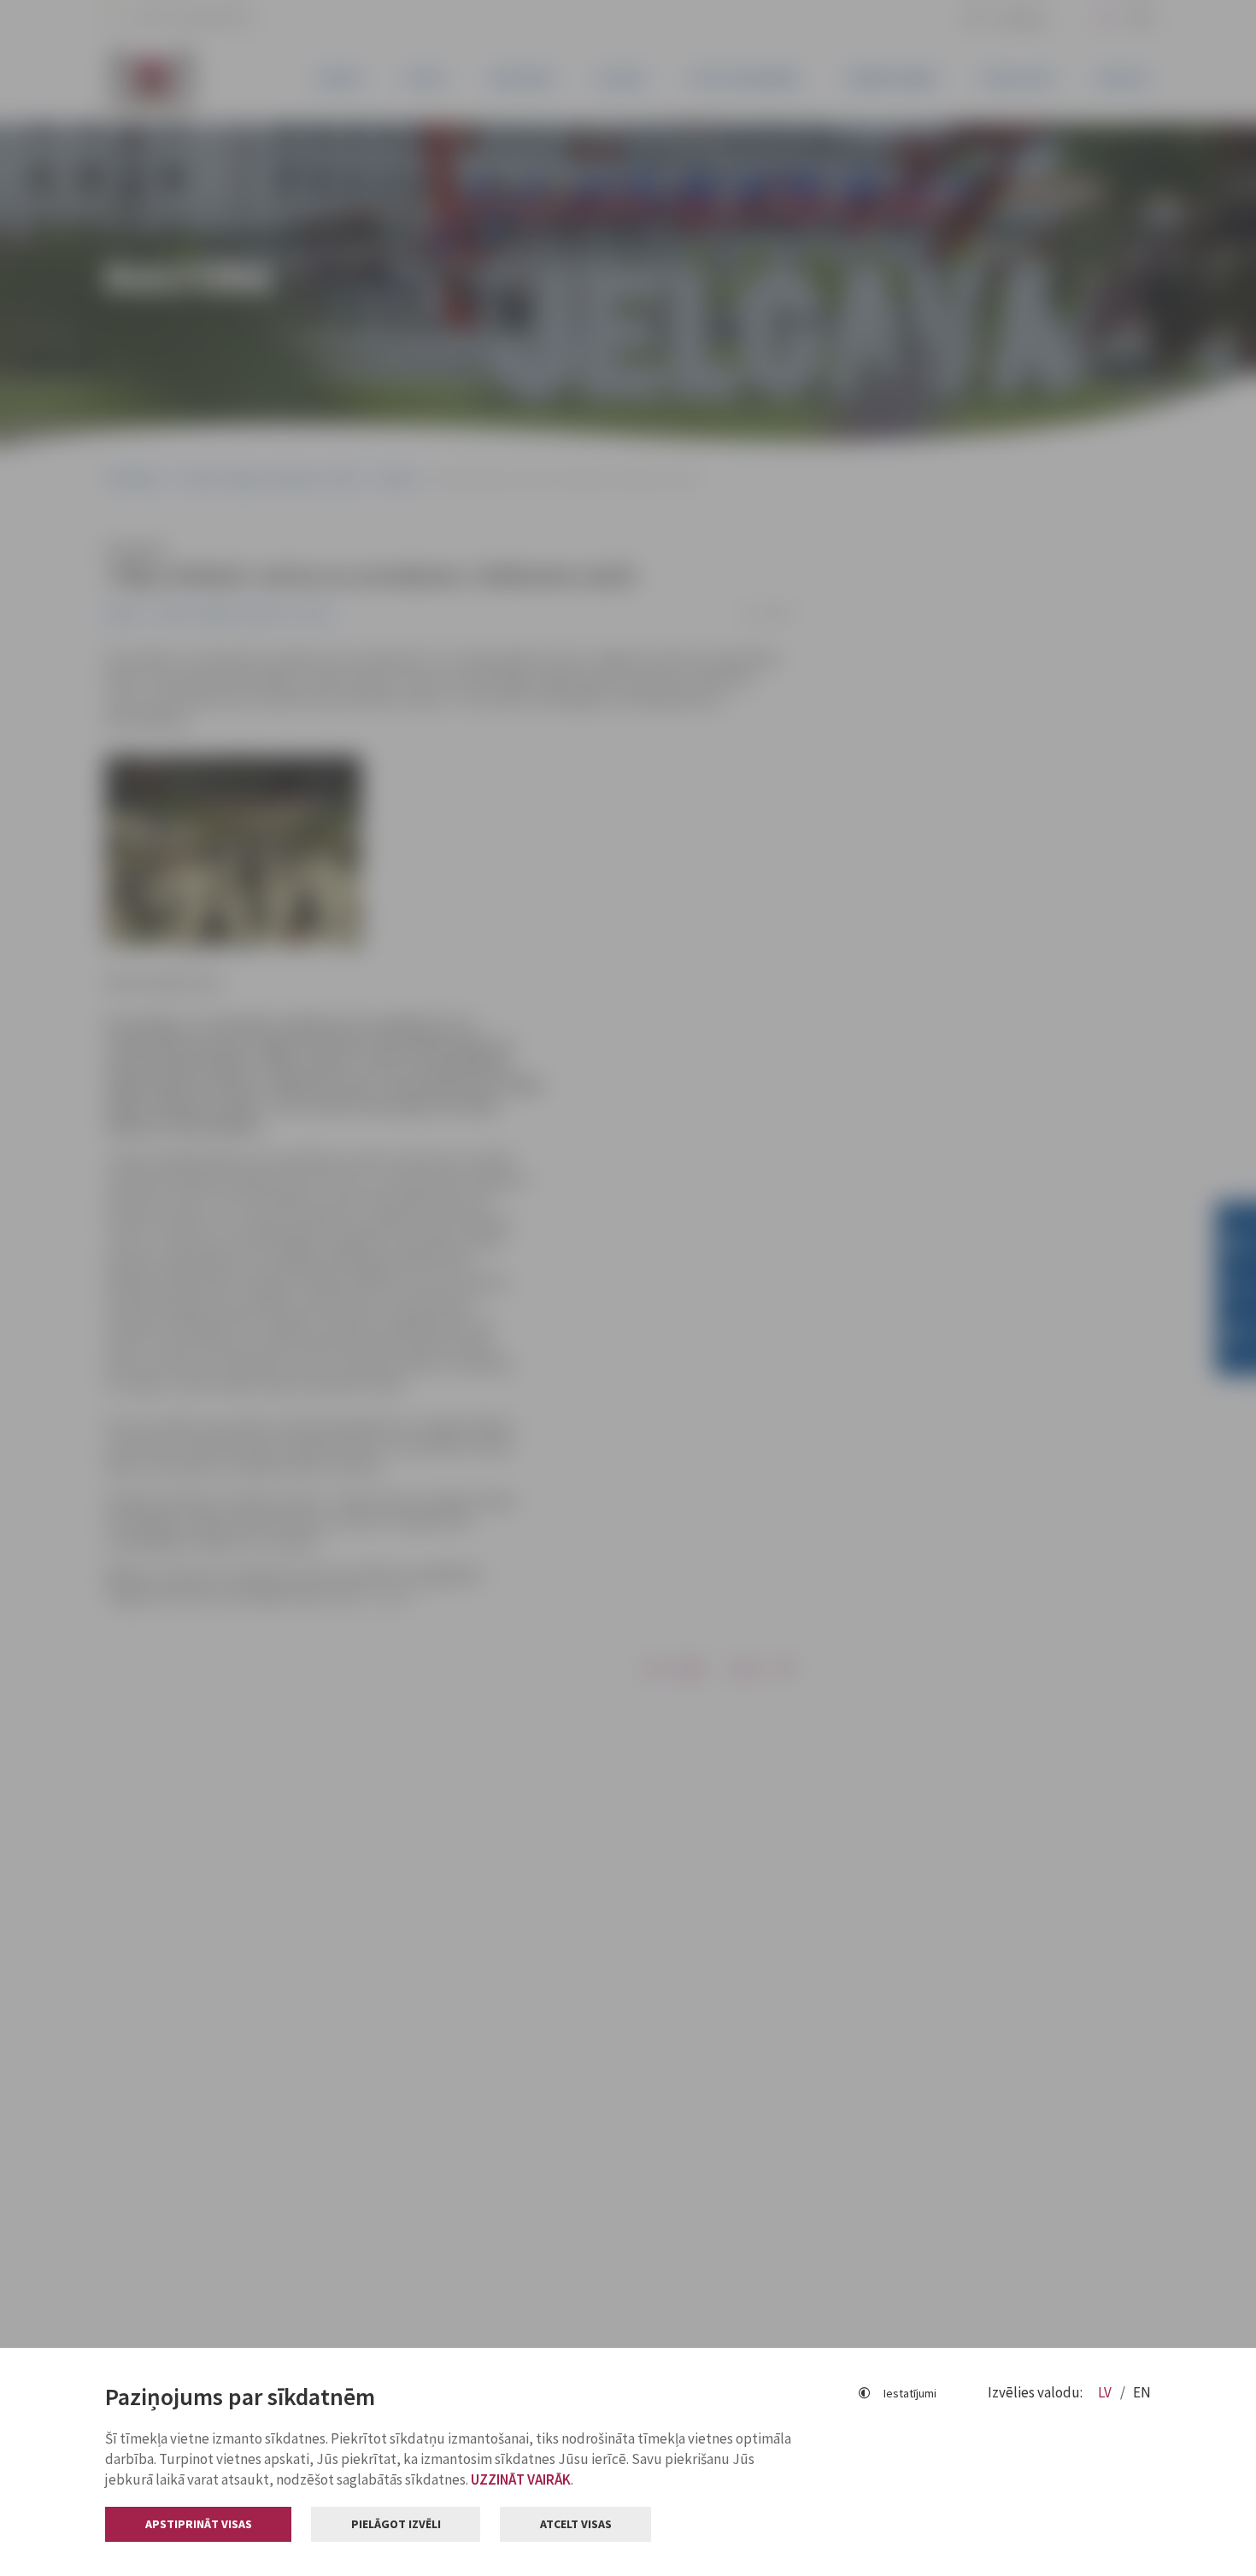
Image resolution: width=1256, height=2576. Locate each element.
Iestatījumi (910, 2393)
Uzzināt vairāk (521, 2479)
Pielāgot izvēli (396, 2524)
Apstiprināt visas (199, 2524)
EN (1142, 2392)
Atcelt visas (576, 2524)
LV (1106, 2392)
